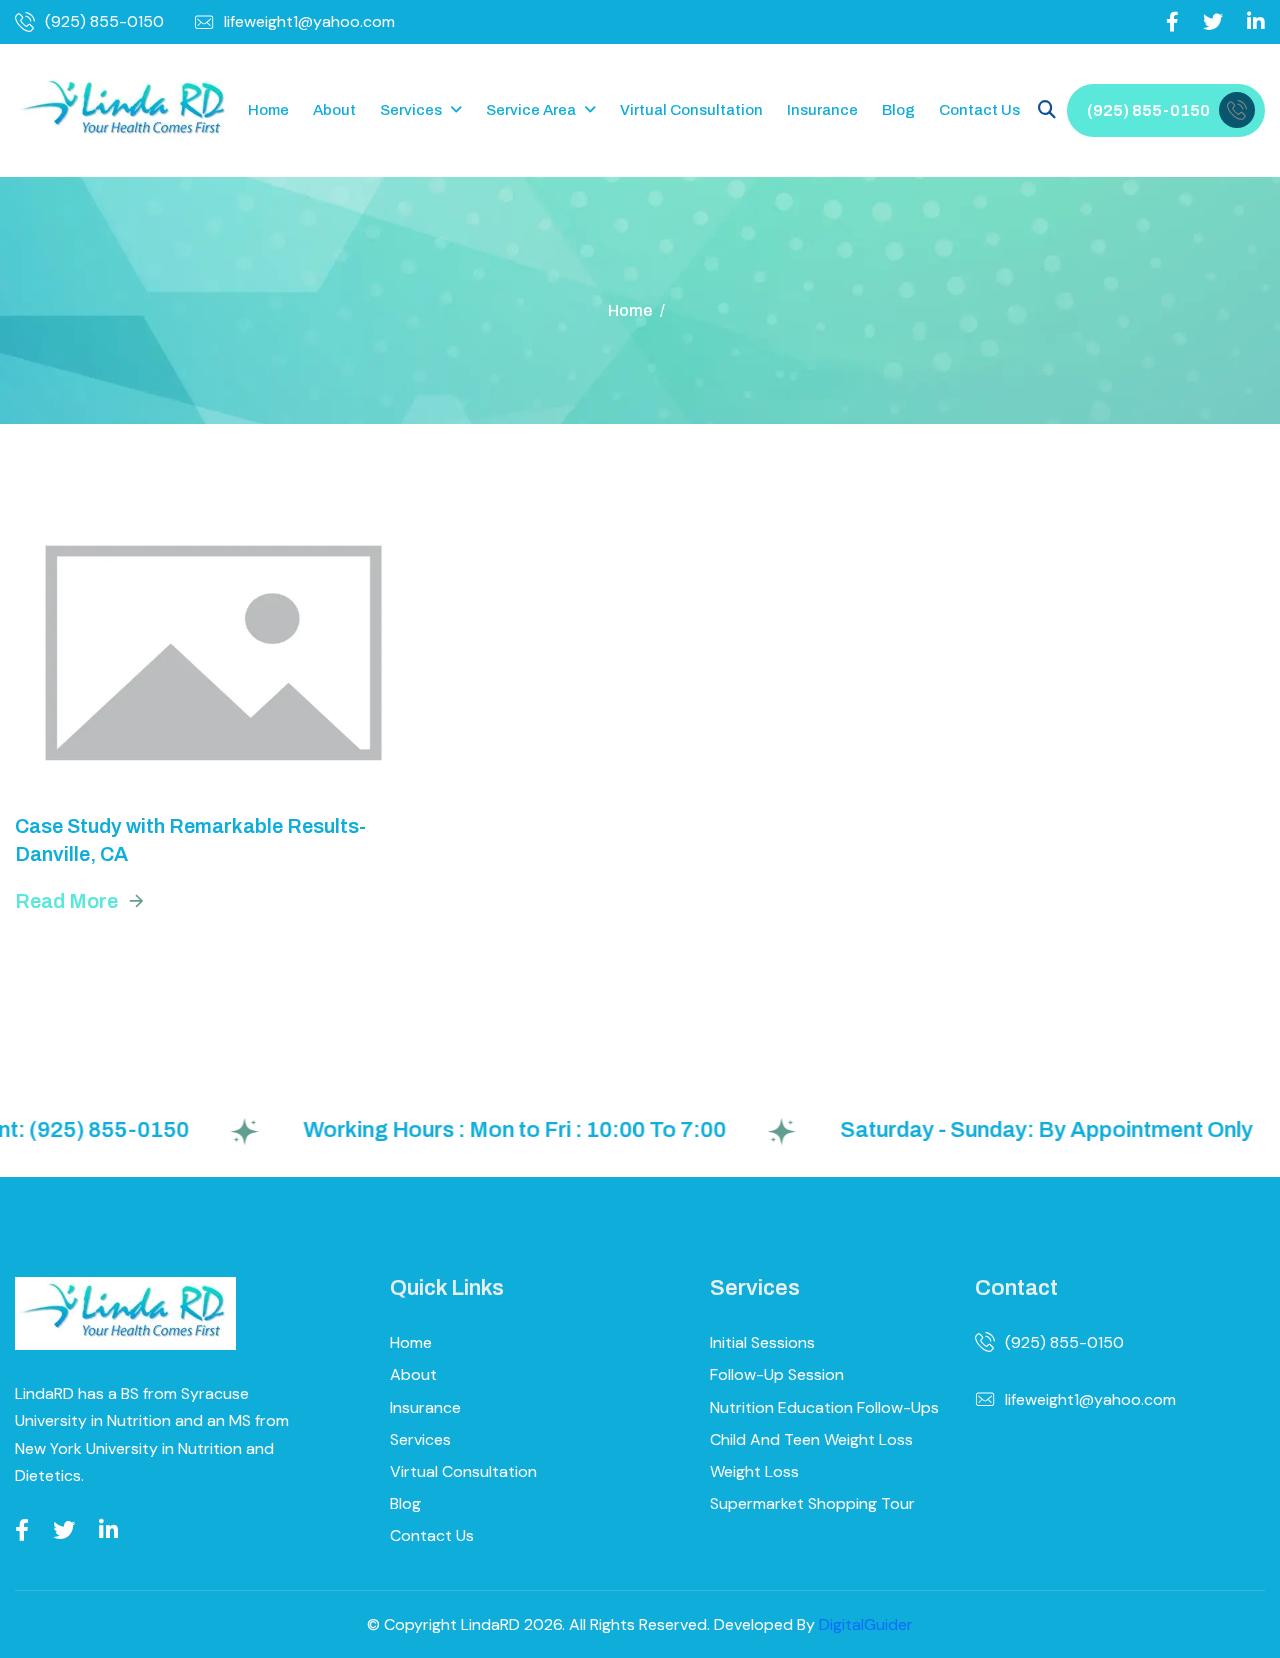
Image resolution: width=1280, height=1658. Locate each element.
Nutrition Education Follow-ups (824, 1407)
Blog (898, 110)
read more (66, 901)
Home (268, 110)
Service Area (531, 110)
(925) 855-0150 (104, 22)
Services (411, 110)
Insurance (822, 110)
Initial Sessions (762, 1342)
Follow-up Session (777, 1374)
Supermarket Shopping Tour (812, 1503)
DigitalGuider (866, 1624)
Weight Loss (754, 1471)
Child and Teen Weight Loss (811, 1439)
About (334, 110)
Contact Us (979, 110)
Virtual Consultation (691, 110)
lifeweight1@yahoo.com (309, 22)
